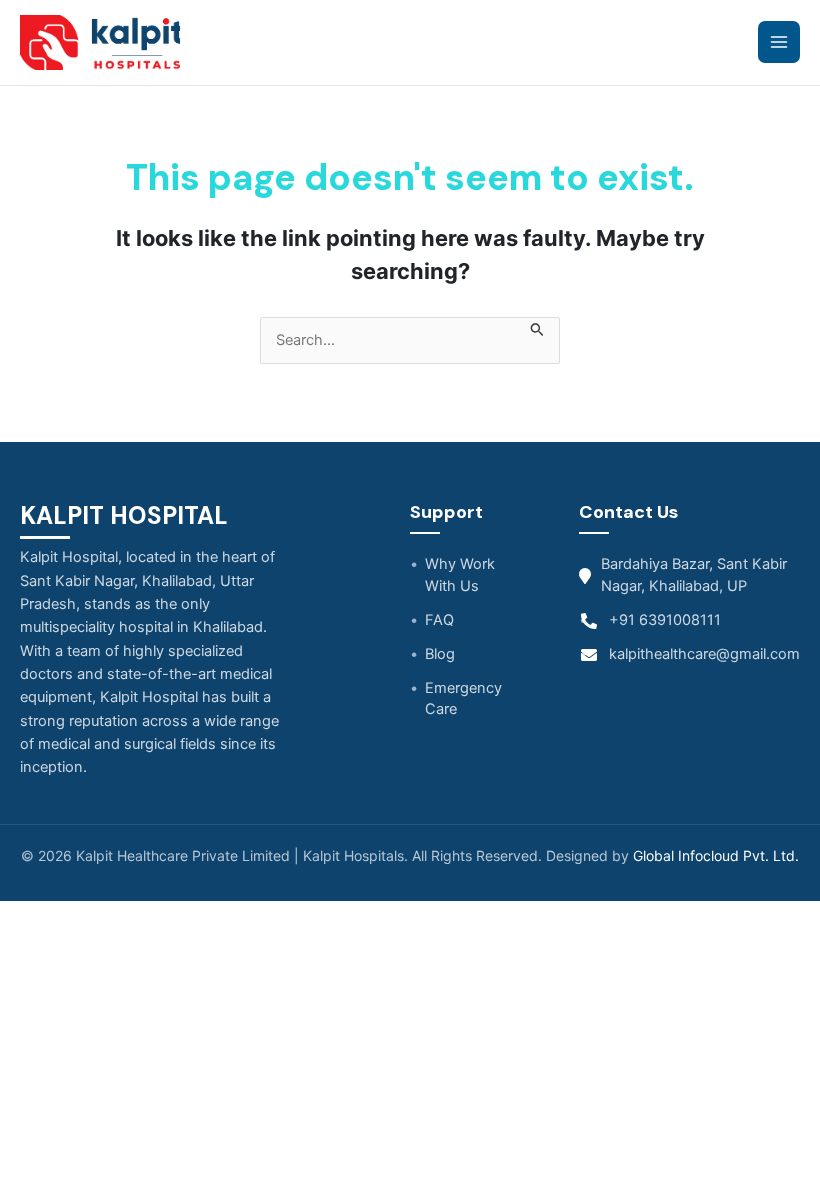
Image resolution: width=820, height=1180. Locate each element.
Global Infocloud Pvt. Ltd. (716, 855)
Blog (440, 654)
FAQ (439, 620)
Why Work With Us (460, 575)
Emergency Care (463, 699)
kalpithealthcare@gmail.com (704, 654)
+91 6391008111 (665, 620)
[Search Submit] (537, 328)
